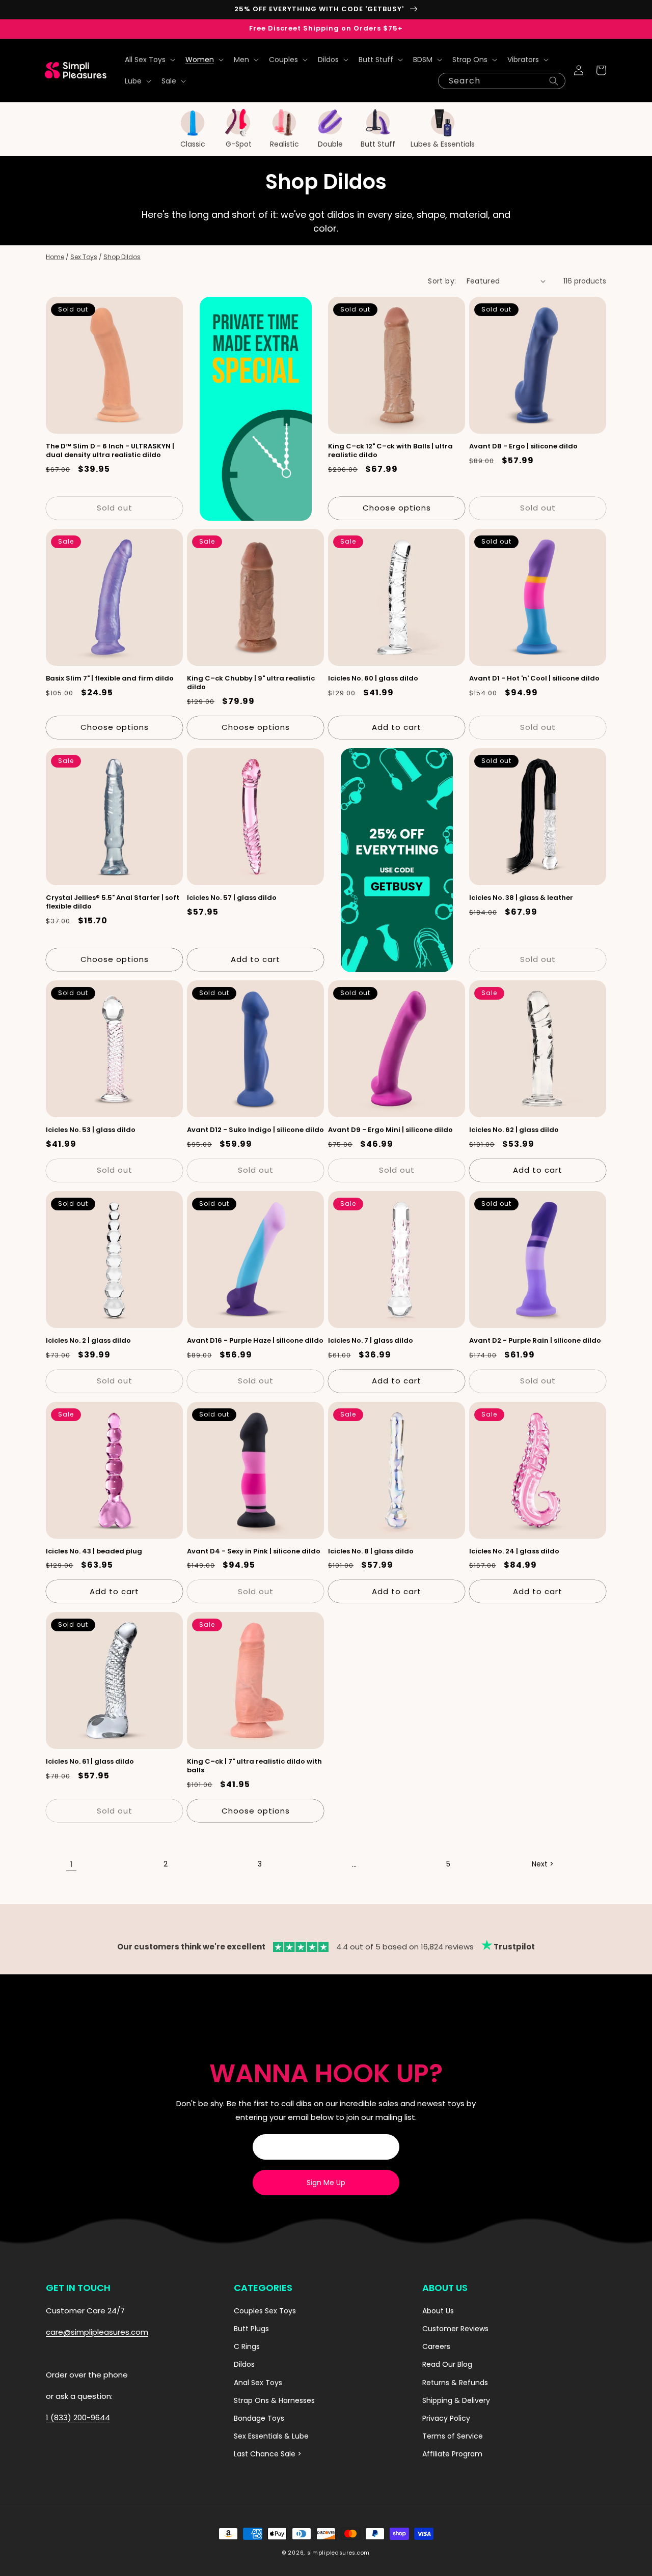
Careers (436, 2346)
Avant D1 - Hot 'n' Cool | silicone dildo (534, 679)
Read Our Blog (447, 2364)
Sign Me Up (326, 2183)
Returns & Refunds (455, 2383)
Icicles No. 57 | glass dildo (232, 898)
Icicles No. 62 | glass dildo (514, 1130)
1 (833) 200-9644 (78, 2417)
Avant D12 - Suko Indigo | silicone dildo (255, 1130)
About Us (438, 2311)
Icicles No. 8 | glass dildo (371, 1552)
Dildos (244, 2364)
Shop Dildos (122, 257)
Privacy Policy (446, 2418)
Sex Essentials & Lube (271, 2436)
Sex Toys (84, 257)
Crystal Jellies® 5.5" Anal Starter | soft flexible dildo (113, 902)
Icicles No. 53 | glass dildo (91, 1130)
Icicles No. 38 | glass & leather (521, 898)
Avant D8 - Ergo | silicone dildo (523, 447)
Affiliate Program (452, 2454)
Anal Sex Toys (258, 2383)
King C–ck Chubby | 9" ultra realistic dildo (251, 683)
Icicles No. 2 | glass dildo (88, 1341)
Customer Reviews (455, 2329)
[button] (149, 60)
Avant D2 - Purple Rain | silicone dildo (535, 1341)
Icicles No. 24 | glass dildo (514, 1552)
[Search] (554, 81)
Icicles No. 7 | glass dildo (371, 1341)
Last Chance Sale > (268, 2454)
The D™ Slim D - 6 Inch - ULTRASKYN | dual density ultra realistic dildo (110, 451)
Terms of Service (453, 2436)
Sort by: (442, 281)
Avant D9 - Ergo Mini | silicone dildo (390, 1130)
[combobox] (502, 81)
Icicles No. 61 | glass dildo (90, 1762)
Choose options (397, 508)
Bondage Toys (259, 2418)
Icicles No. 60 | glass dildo (373, 679)
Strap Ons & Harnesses (274, 2400)
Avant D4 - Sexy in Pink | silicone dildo (254, 1552)
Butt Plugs (251, 2329)
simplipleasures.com (338, 2553)
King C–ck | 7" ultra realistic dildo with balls (254, 1766)
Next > (543, 1864)
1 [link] (72, 1864)
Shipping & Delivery (456, 2400)
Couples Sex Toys (265, 2311)
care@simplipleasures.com (97, 2332)
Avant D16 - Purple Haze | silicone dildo (255, 1341)
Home (55, 257)
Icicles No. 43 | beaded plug (94, 1552)
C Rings (247, 2346)
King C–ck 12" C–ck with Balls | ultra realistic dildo (390, 451)
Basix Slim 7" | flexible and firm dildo (110, 679)
